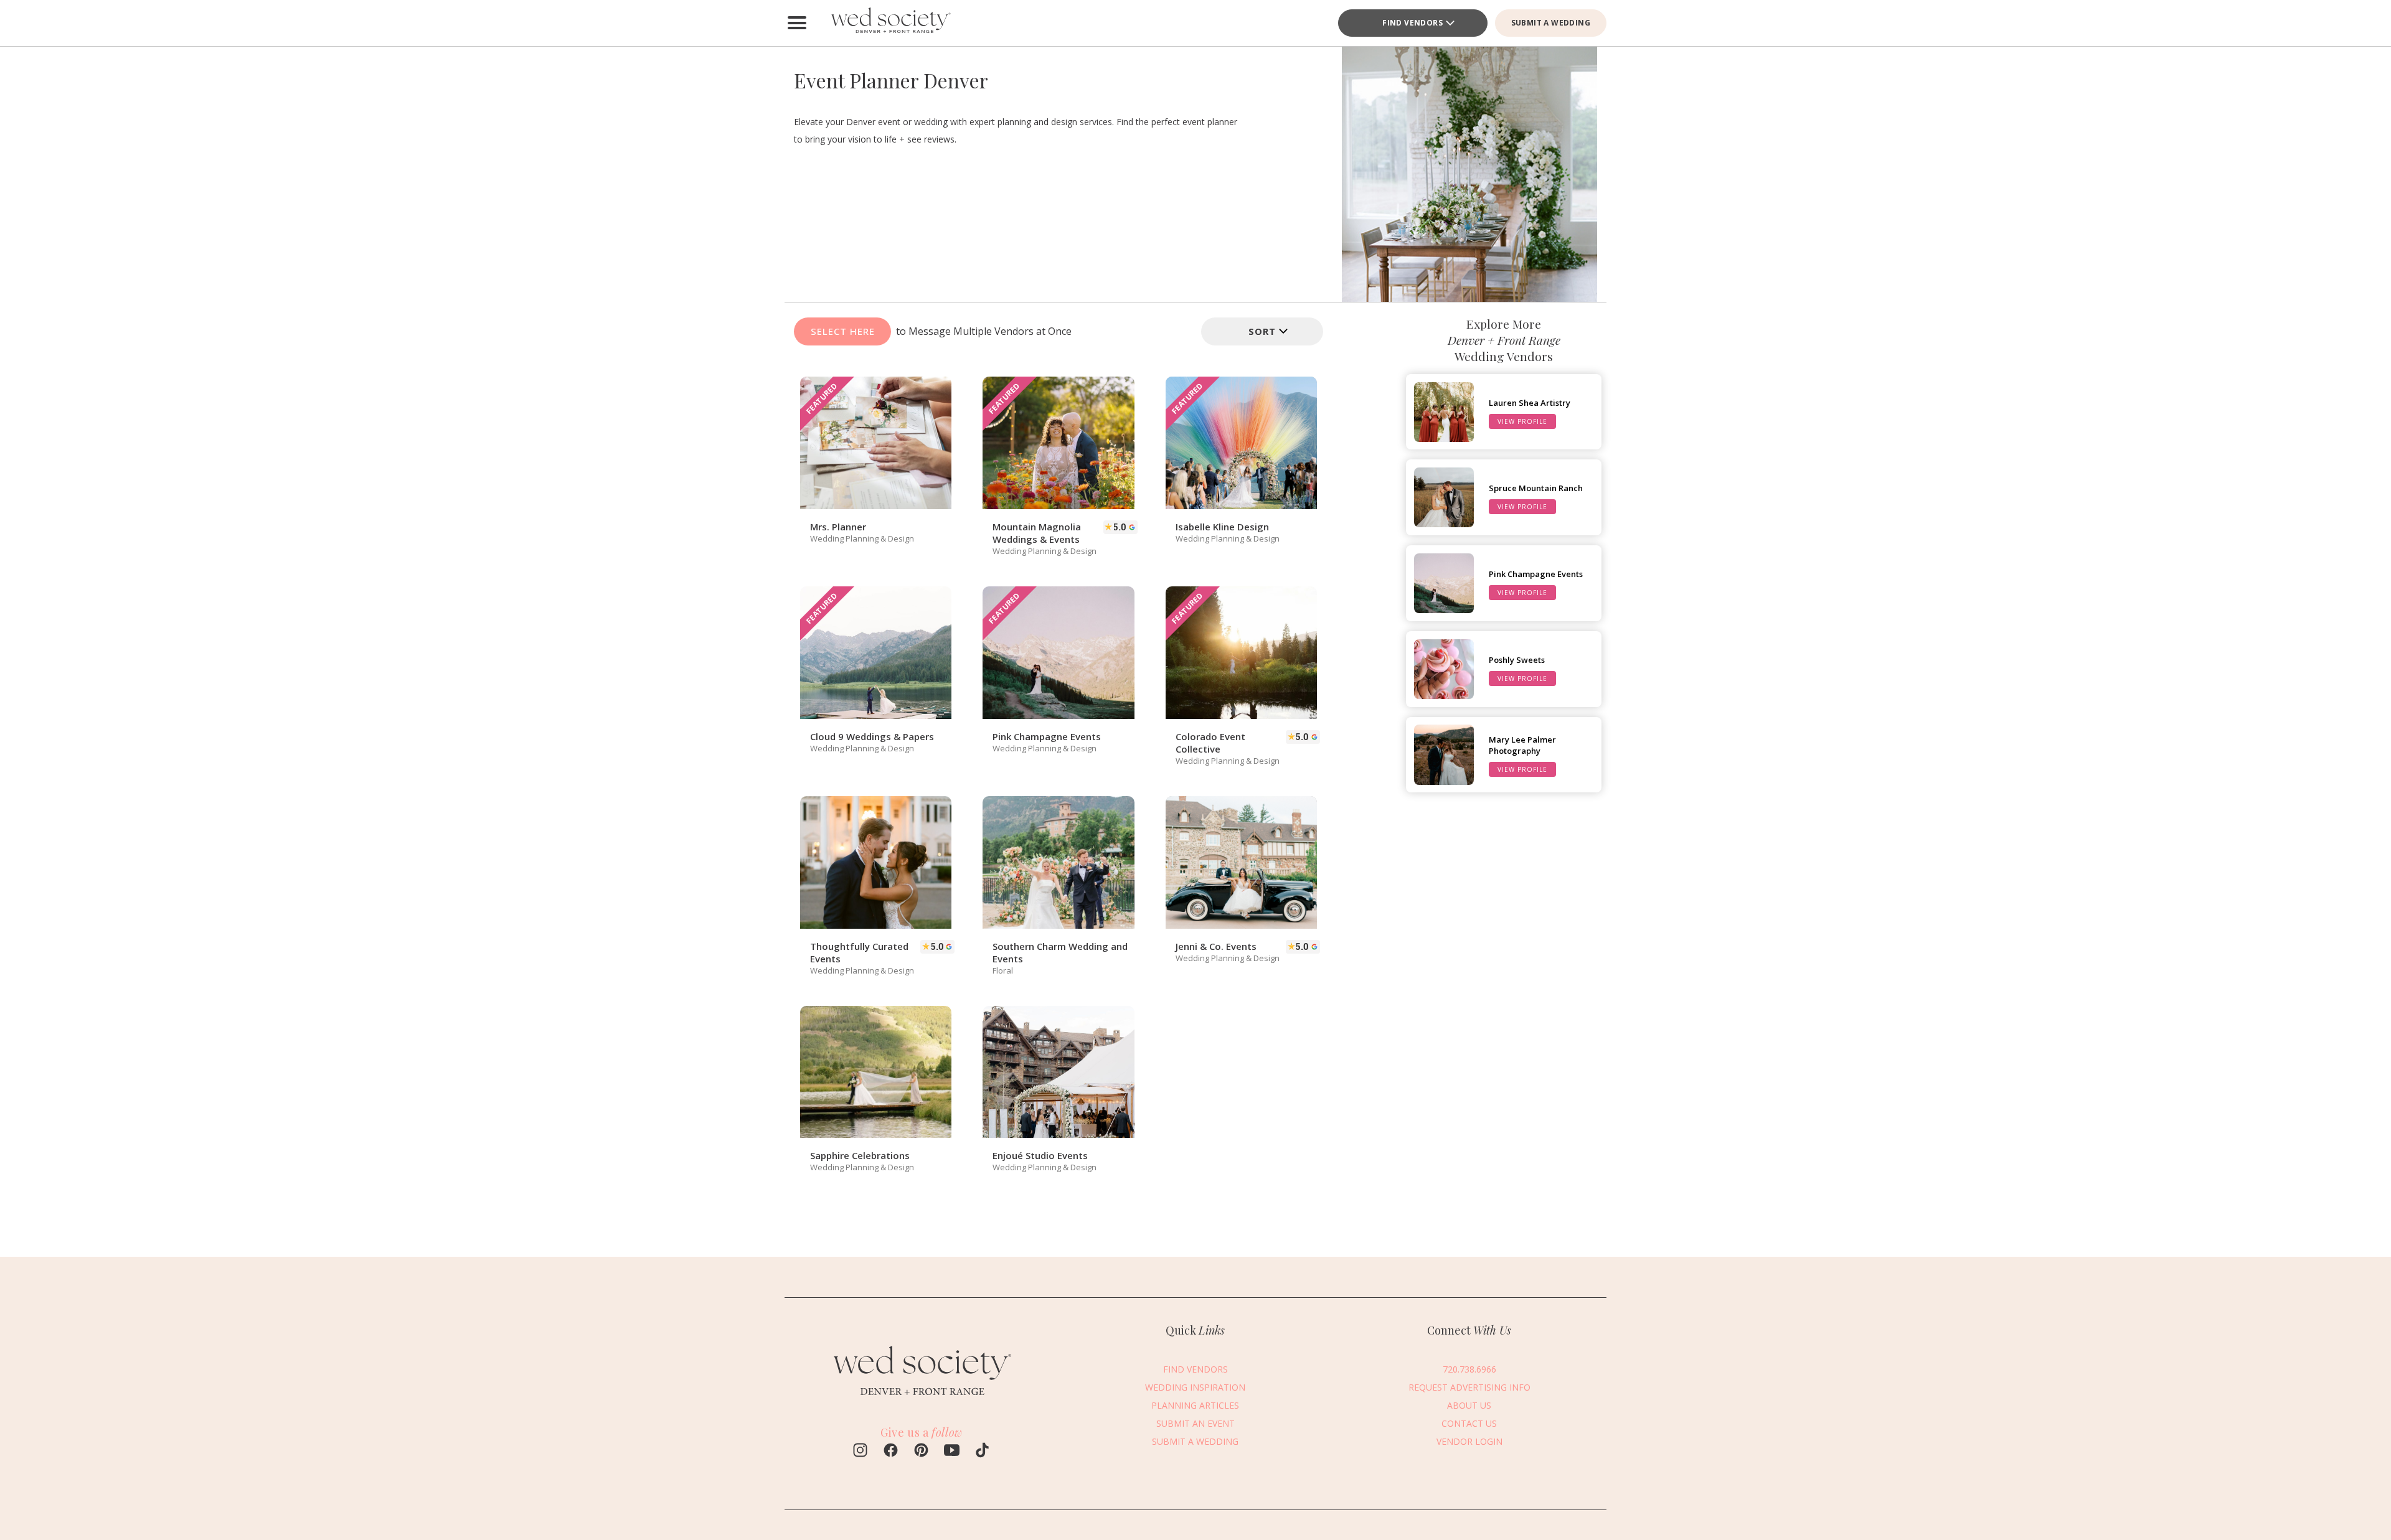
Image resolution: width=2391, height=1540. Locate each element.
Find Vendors (1412, 23)
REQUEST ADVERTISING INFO (1469, 1387)
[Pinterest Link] (921, 1452)
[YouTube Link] (952, 1452)
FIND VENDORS (1195, 1369)
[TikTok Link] (982, 1452)
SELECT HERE (843, 331)
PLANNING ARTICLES (1195, 1405)
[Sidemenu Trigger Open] (797, 23)
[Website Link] (922, 1399)
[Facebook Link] (891, 1452)
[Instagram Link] (860, 1452)
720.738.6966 (1469, 1369)
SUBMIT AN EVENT (1195, 1423)
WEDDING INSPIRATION (1195, 1387)
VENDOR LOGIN (1469, 1441)
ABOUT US (1469, 1405)
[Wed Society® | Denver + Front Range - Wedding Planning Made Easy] (890, 23)
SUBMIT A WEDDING (1551, 23)
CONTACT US (1469, 1423)
